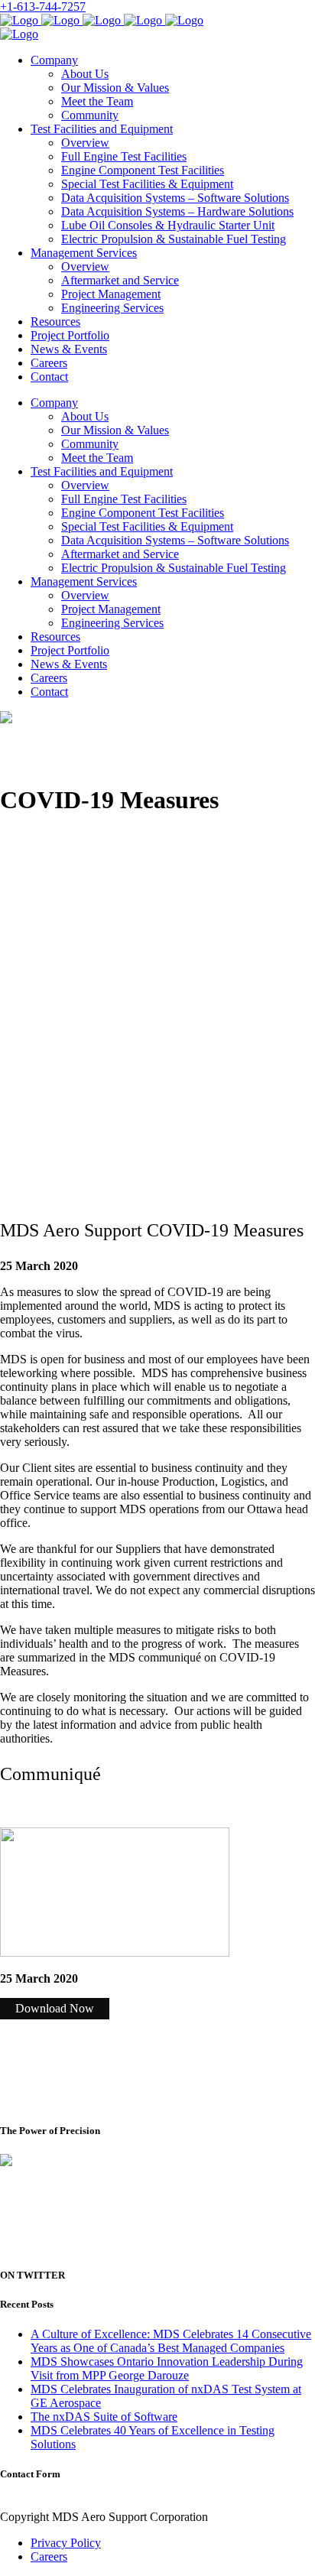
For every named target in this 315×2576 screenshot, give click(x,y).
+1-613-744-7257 (43, 6)
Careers (49, 2557)
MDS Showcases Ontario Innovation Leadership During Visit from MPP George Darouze (167, 2368)
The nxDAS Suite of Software (104, 2417)
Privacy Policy (66, 2543)
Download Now (55, 2008)
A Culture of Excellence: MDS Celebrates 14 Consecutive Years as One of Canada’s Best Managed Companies (171, 2341)
